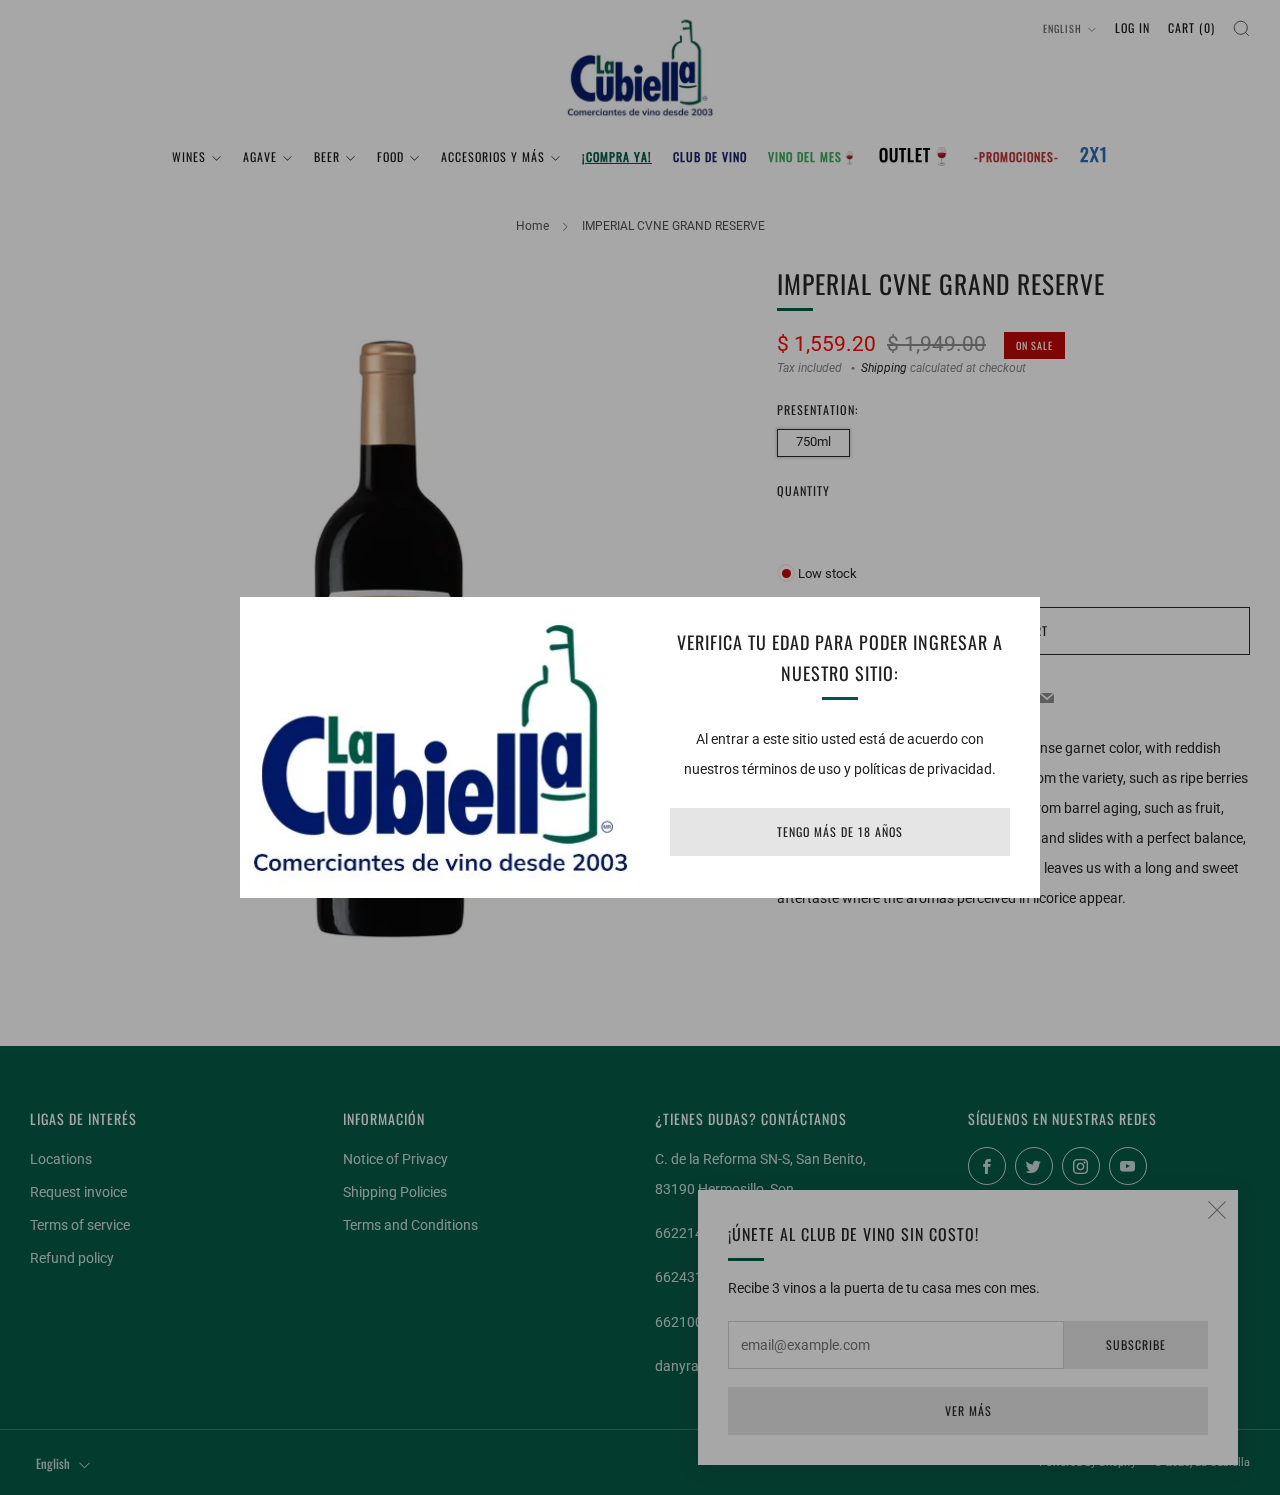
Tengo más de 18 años (840, 831)
